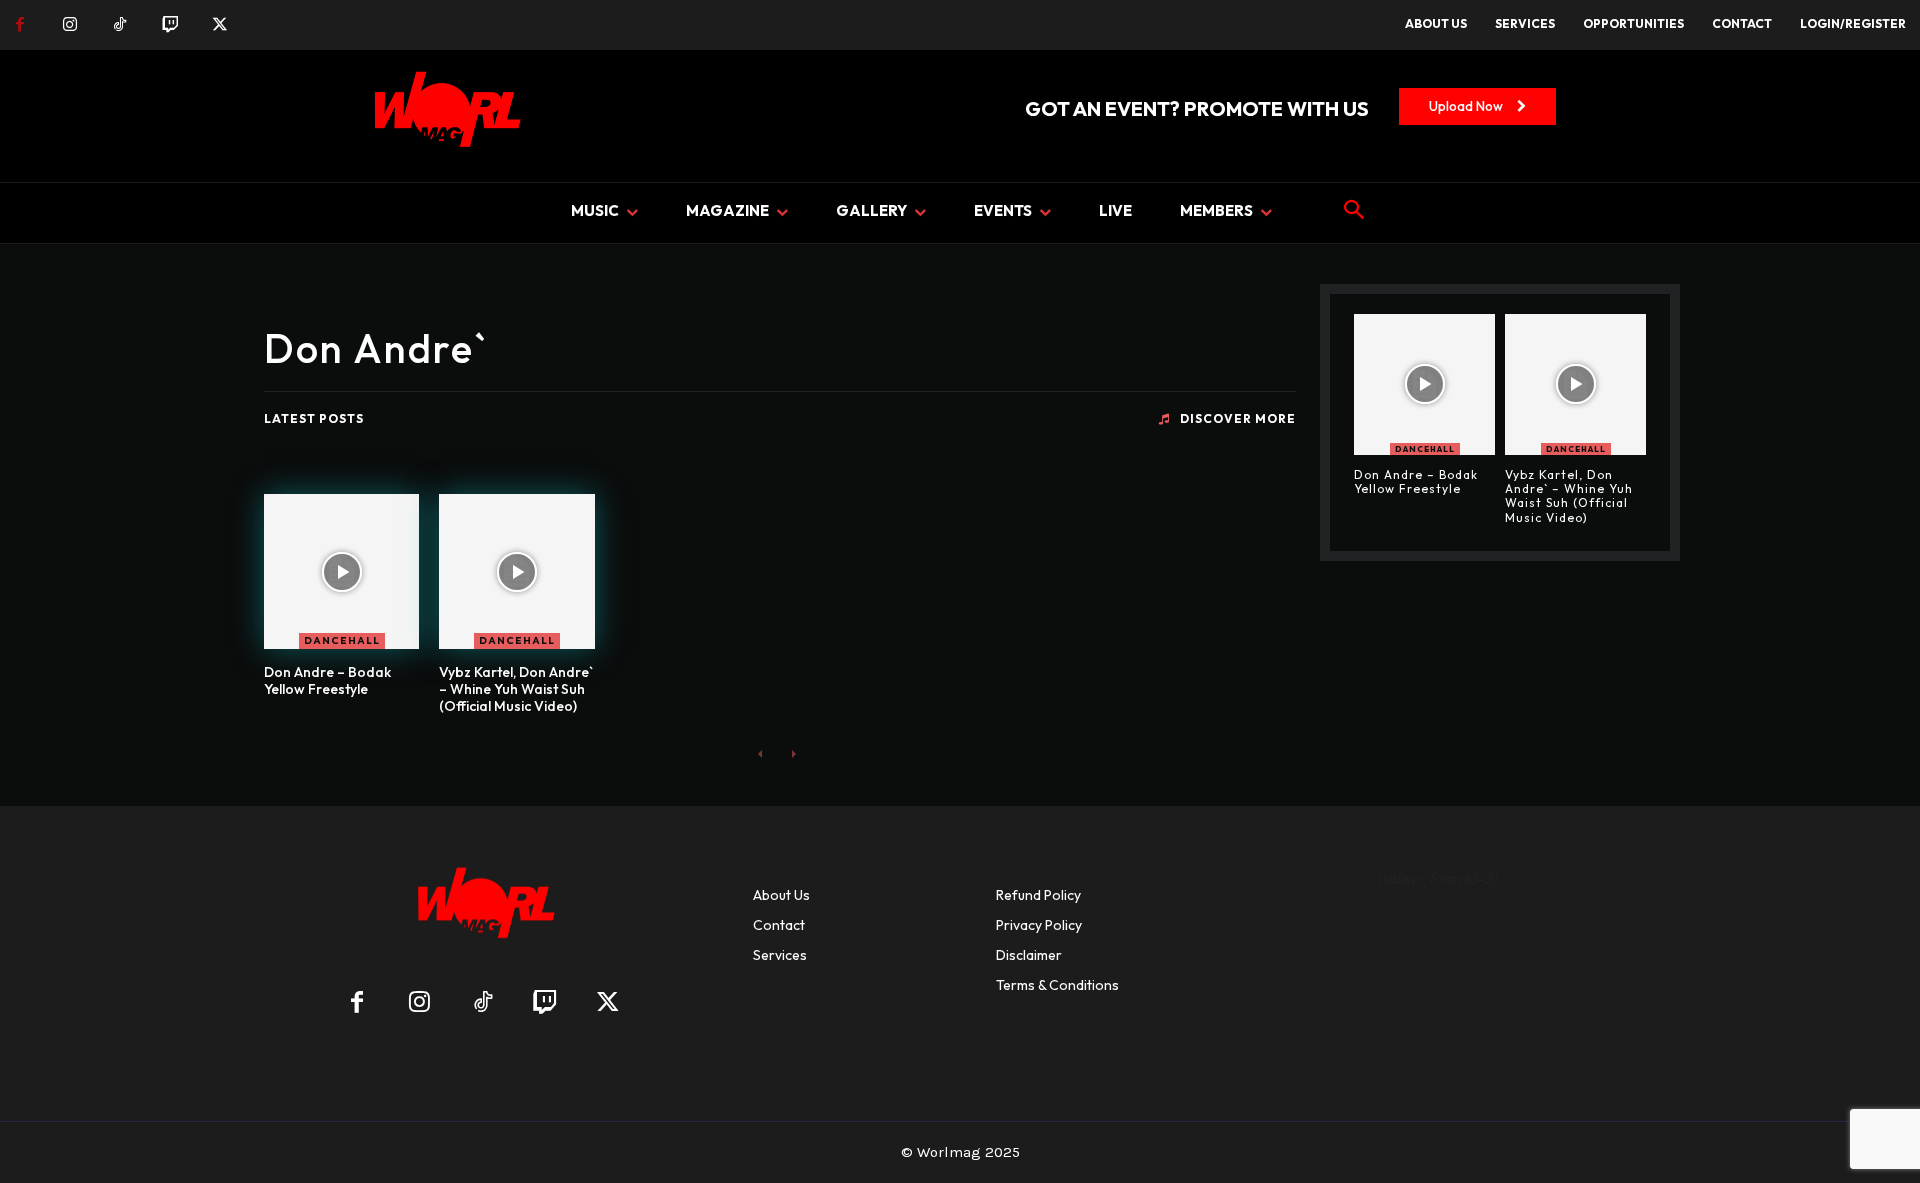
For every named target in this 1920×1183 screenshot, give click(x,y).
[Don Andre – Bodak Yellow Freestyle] (341, 571)
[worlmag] (444, 116)
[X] (220, 25)
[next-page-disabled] (792, 753)
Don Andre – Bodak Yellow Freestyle (327, 680)
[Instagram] (70, 25)
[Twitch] (170, 25)
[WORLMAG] (482, 909)
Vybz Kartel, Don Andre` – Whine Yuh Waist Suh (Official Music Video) (516, 689)
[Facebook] (20, 25)
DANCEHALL (342, 640)
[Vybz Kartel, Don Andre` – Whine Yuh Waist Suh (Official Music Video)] (516, 571)
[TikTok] (120, 25)
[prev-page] (760, 753)
